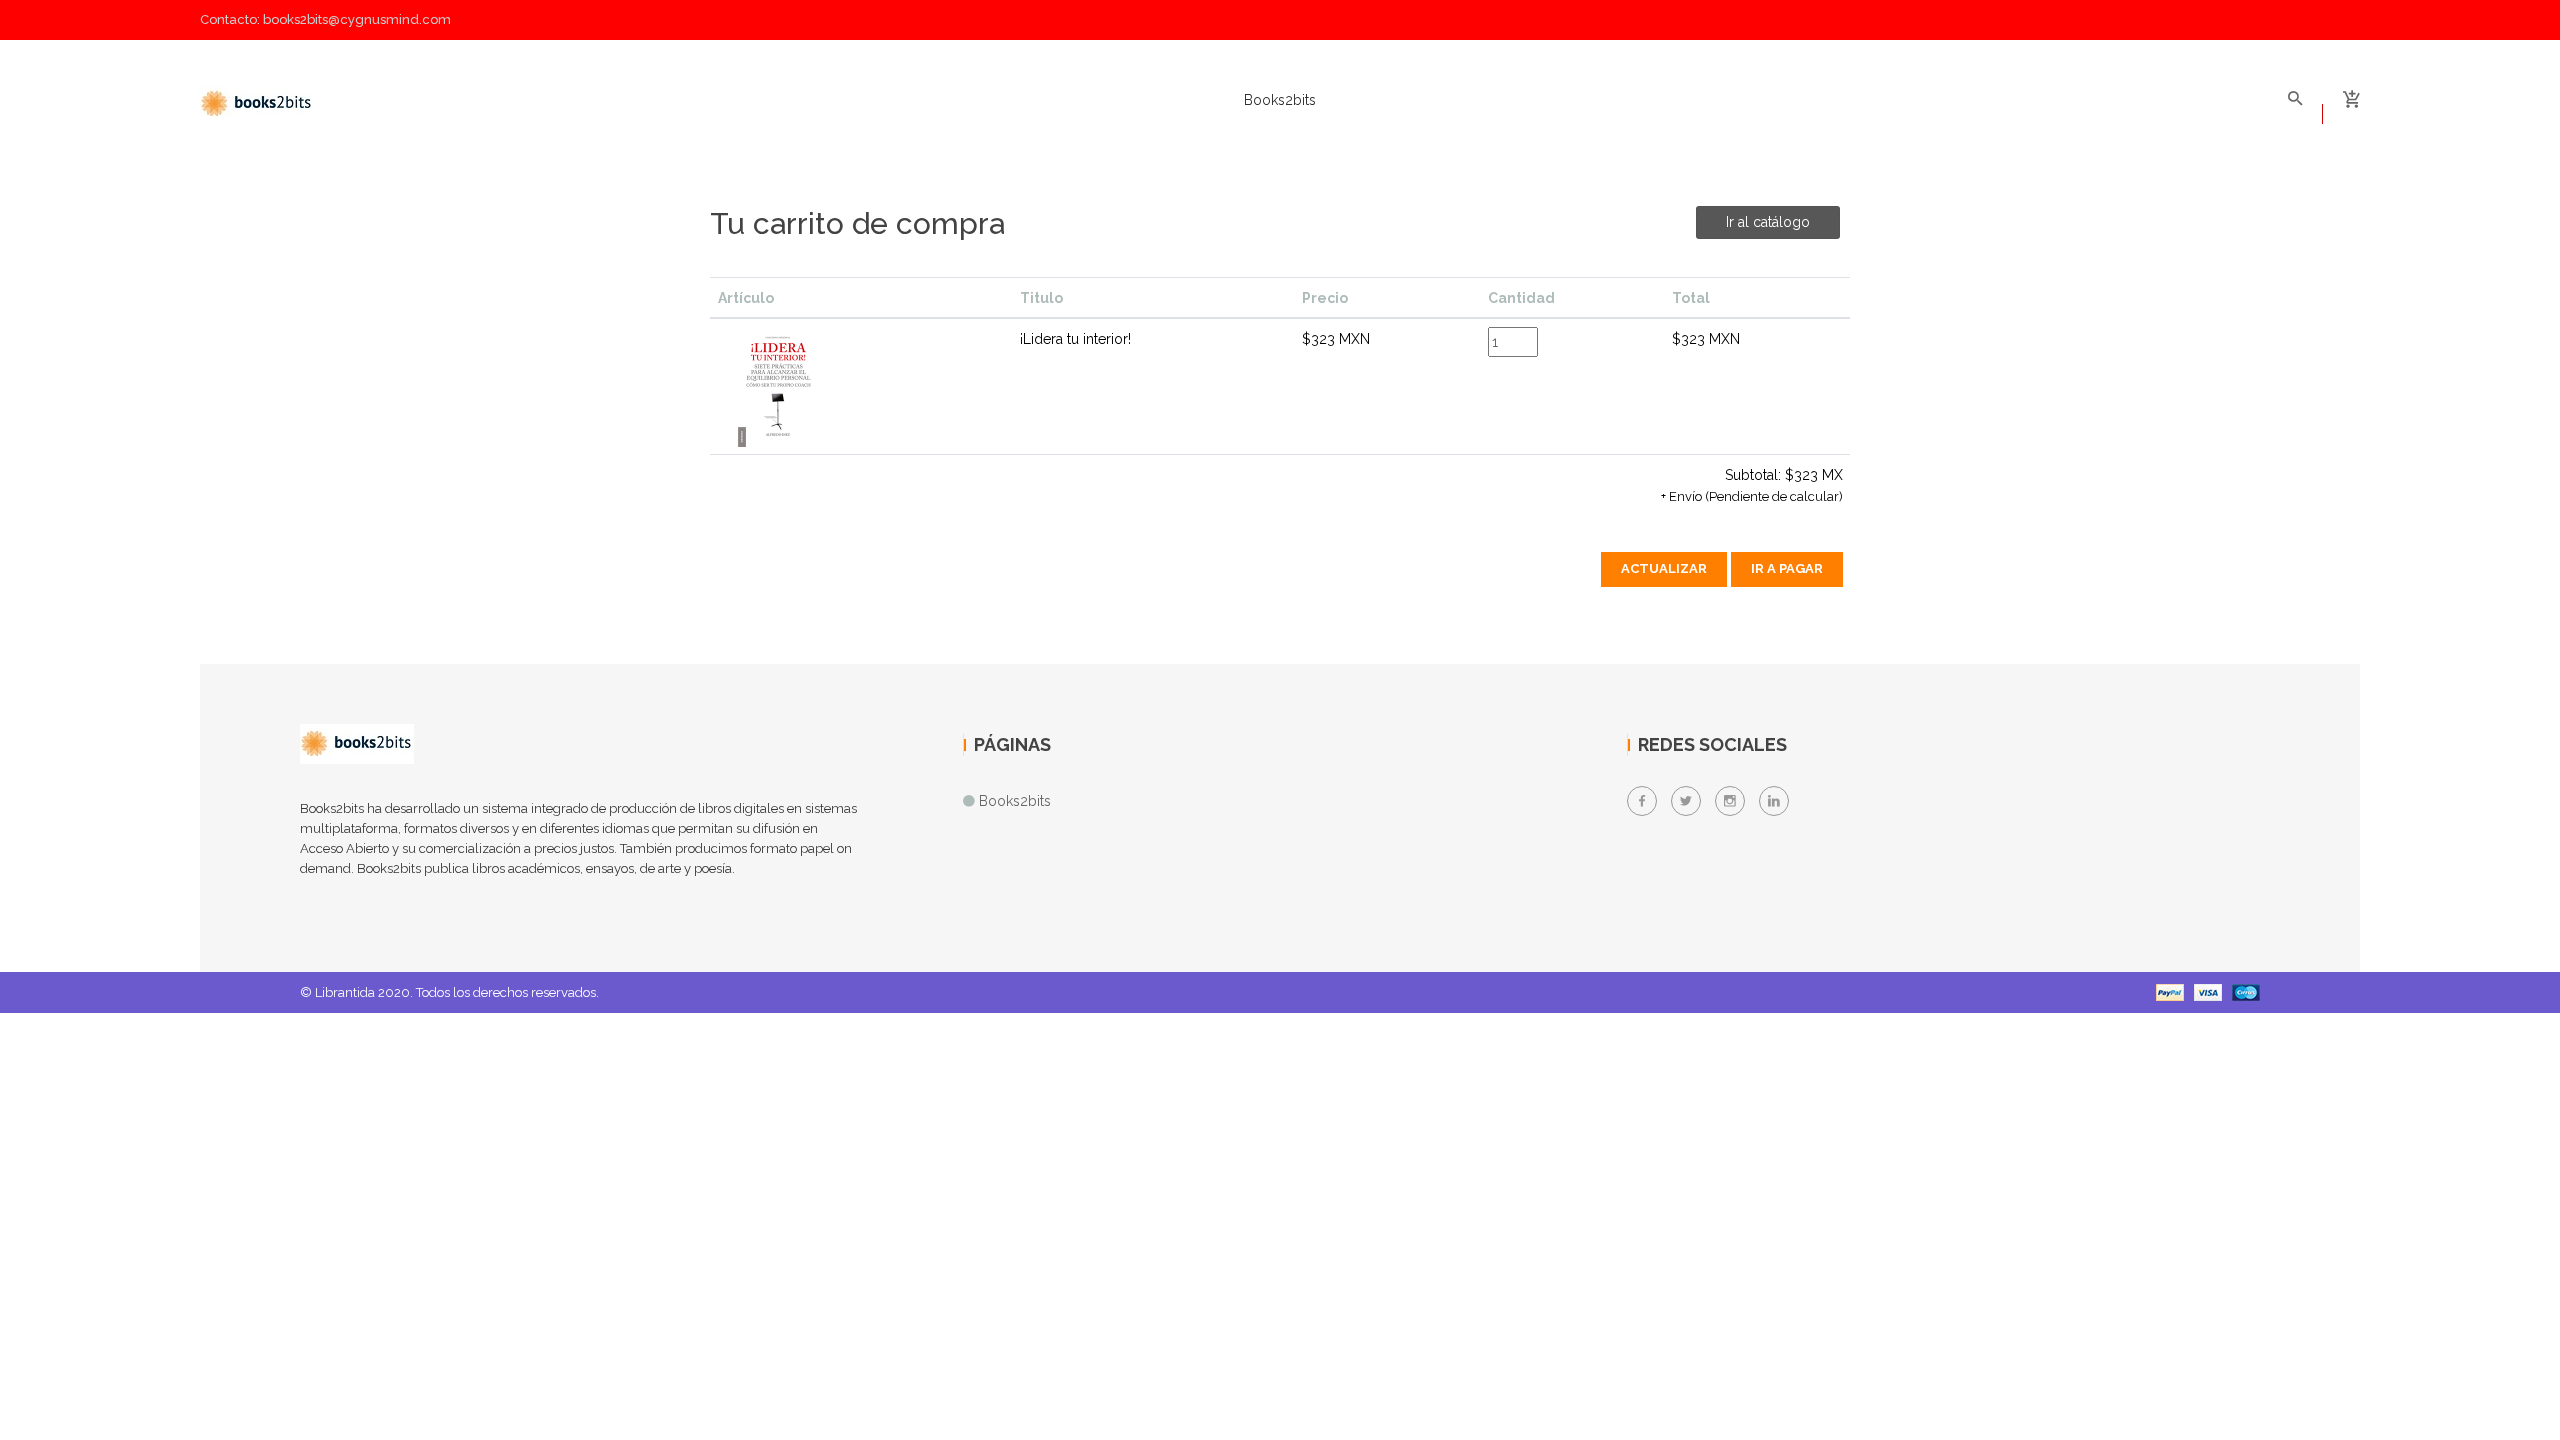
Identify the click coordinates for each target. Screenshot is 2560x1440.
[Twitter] (1686, 801)
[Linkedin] (1774, 801)
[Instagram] (1730, 801)
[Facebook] (1642, 801)
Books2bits (1280, 100)
